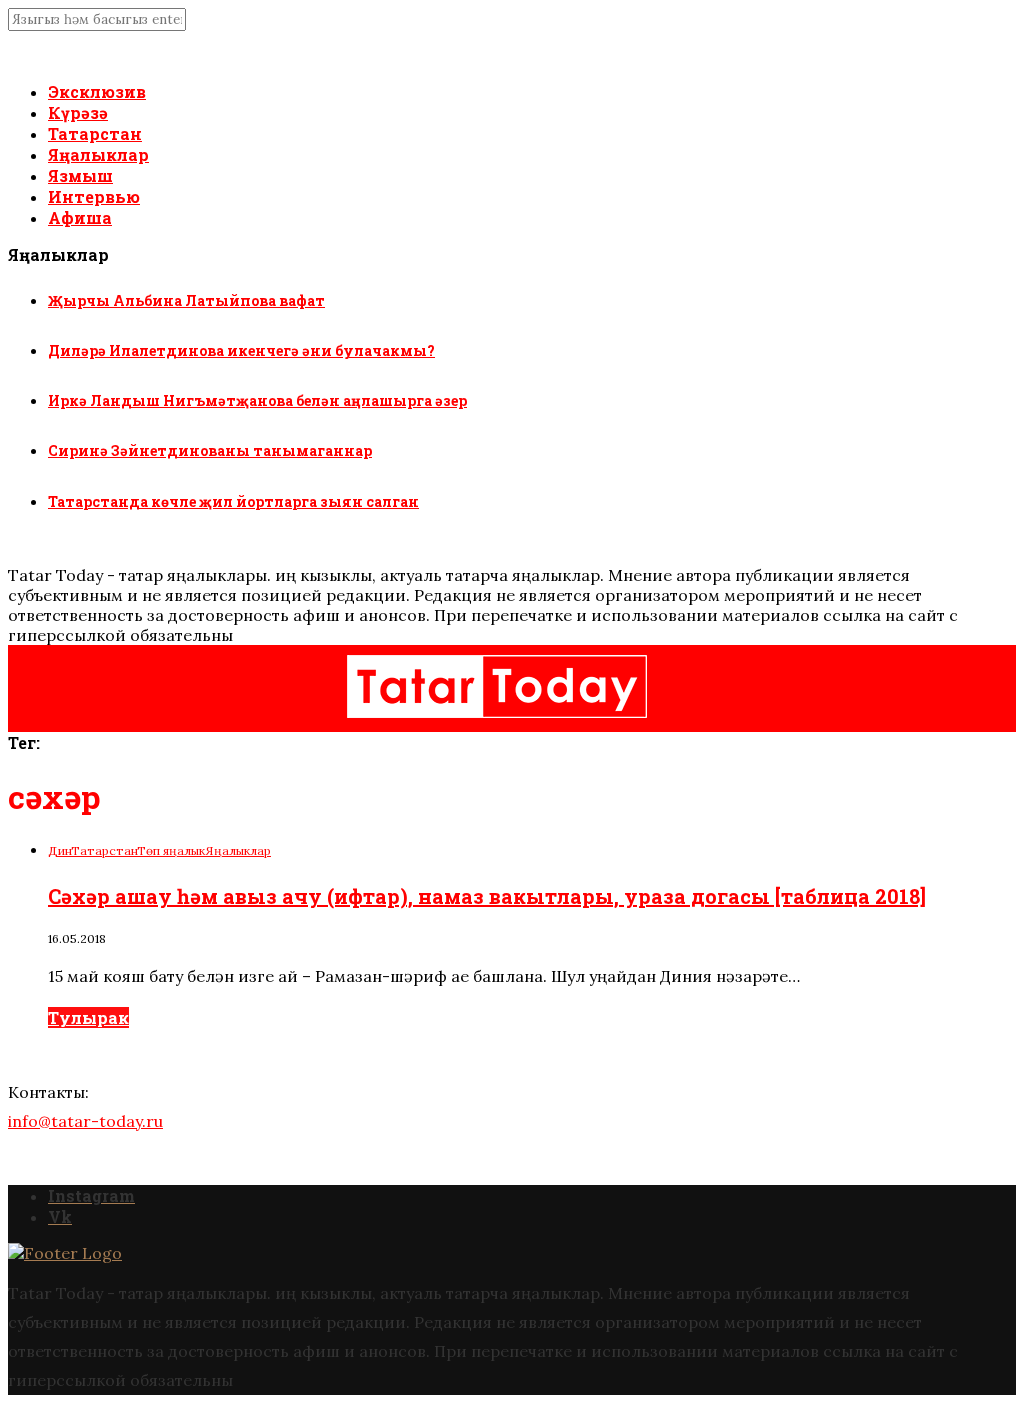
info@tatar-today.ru (85, 1121)
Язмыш (80, 175)
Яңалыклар (98, 154)
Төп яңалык (171, 850)
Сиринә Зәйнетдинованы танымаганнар (210, 450)
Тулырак (88, 1017)
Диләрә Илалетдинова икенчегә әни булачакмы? (241, 350)
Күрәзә (78, 112)
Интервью (94, 196)
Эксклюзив (97, 91)
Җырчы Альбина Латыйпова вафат (186, 300)
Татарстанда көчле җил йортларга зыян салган (233, 501)
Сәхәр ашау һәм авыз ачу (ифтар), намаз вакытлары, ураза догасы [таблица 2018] (487, 896)
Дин (59, 850)
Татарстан (95, 133)
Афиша (80, 217)
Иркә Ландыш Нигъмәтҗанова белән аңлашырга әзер (257, 400)
